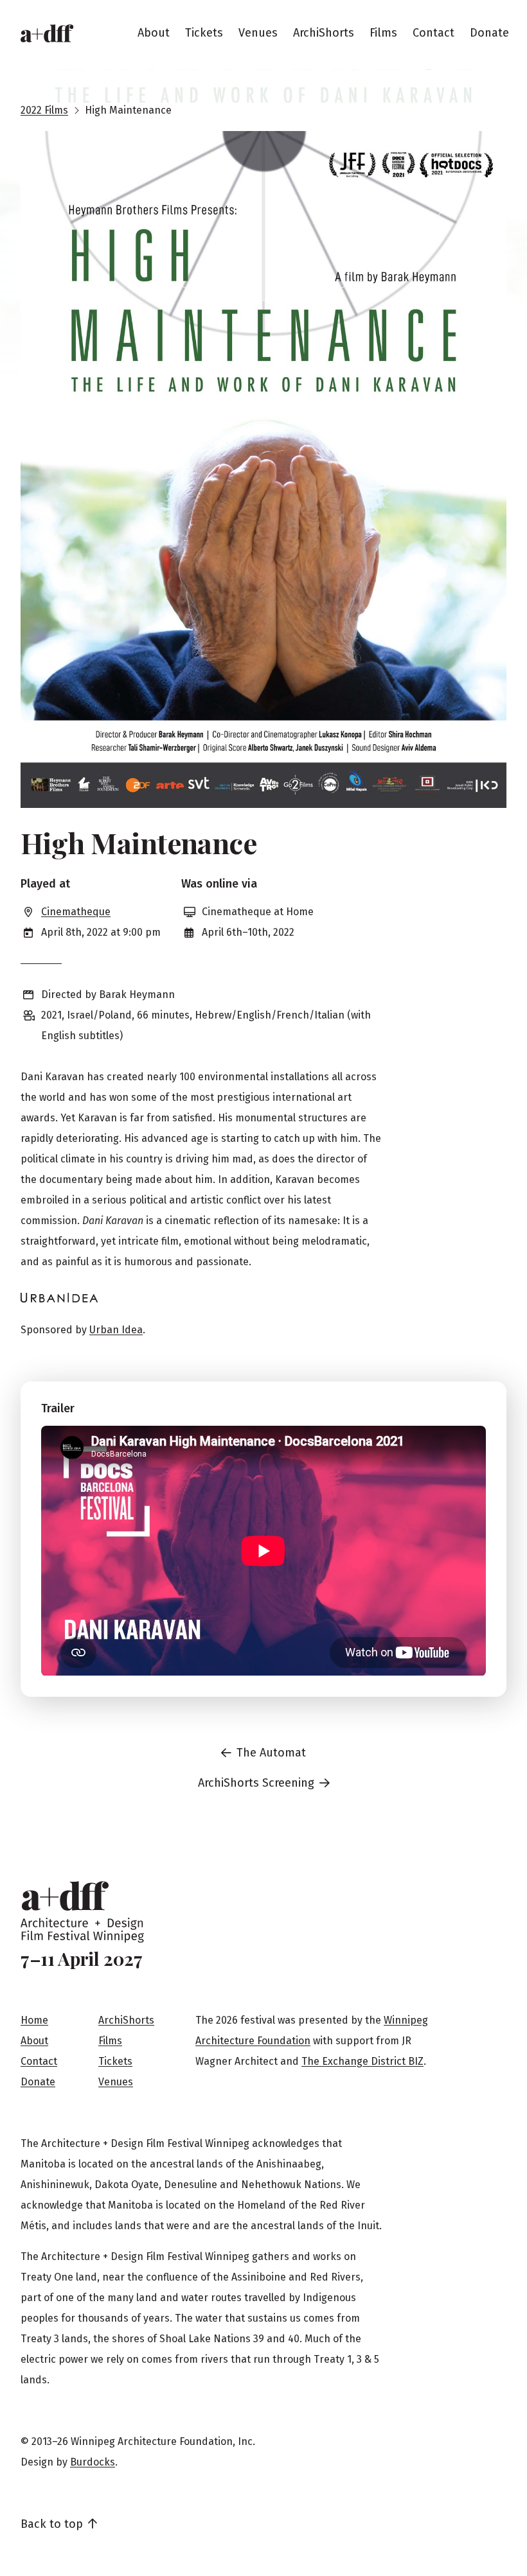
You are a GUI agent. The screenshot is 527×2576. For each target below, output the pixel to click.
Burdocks (93, 2462)
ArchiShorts (324, 33)
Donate (489, 33)
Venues (258, 33)
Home (34, 2020)
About (154, 33)
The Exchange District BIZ (362, 2061)
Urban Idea (116, 1330)
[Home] (47, 33)
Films (383, 33)
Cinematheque (76, 912)
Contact (433, 33)
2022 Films (44, 110)
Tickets (204, 33)
